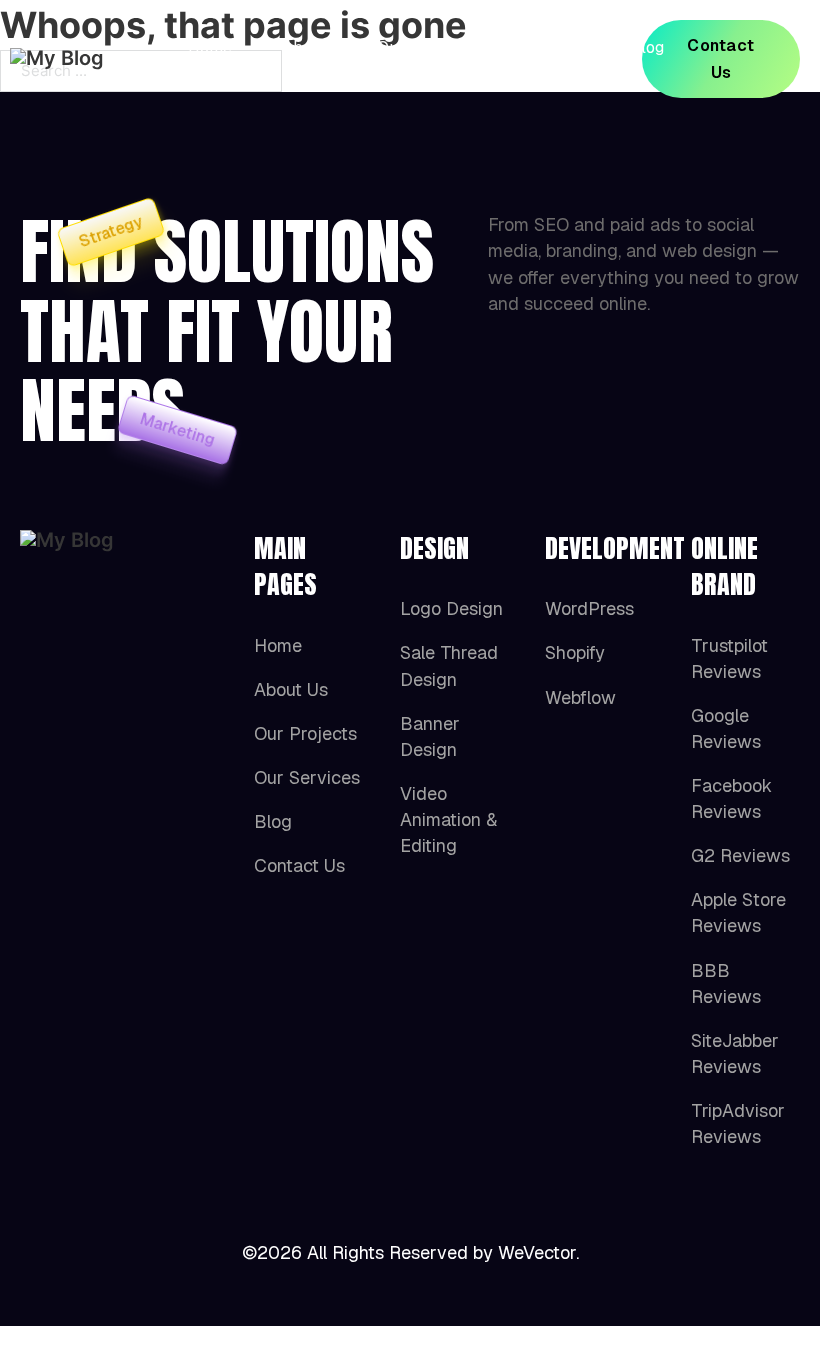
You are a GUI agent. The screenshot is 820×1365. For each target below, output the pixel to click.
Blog (647, 47)
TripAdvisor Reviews (738, 1123)
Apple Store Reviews (738, 912)
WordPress (589, 608)
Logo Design (451, 608)
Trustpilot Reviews (729, 658)
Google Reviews (726, 728)
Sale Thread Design (449, 665)
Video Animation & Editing (448, 819)
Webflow (580, 697)
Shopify (575, 652)
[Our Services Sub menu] (572, 59)
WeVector (537, 1252)
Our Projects (408, 59)
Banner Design (430, 736)
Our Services (521, 59)
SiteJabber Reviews (735, 1053)
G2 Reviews (740, 855)
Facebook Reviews (731, 798)
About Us (304, 59)
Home (210, 47)
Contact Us (721, 59)
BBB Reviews (726, 983)
